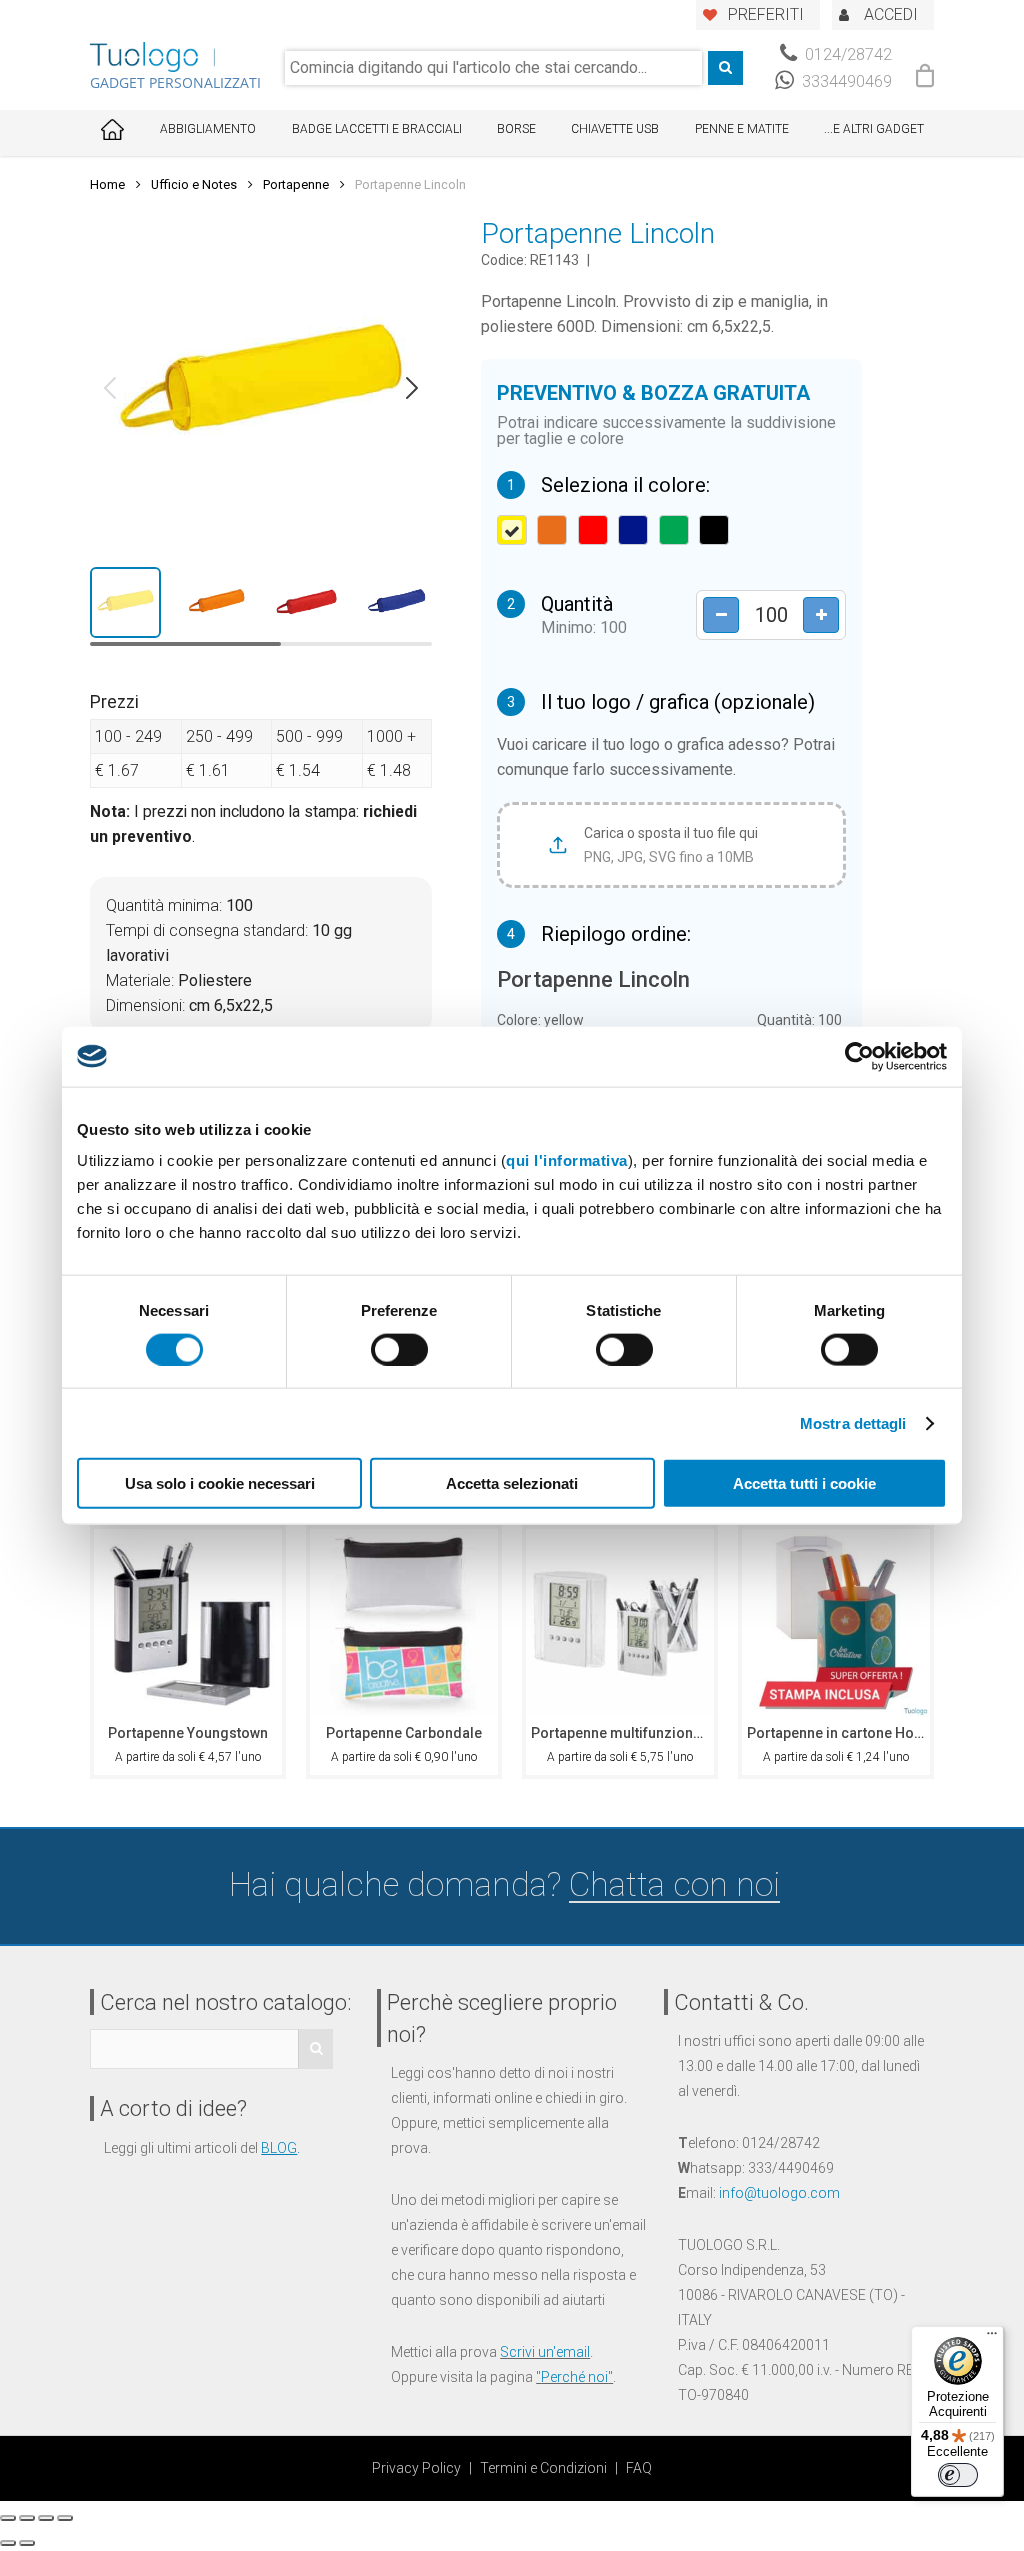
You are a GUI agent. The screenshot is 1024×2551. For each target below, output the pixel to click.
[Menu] (992, 2338)
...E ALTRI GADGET (874, 129)
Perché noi (574, 2377)
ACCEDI (891, 14)
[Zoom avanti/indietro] (65, 2518)
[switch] (399, 1349)
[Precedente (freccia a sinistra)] (8, 2543)
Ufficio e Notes (194, 184)
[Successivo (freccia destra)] (27, 2543)
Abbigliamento (208, 129)
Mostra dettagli (853, 1422)
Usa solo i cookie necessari (220, 1483)
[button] (110, 388)
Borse (516, 129)
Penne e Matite (742, 129)
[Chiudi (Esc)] (8, 2518)
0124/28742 (846, 54)
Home (107, 184)
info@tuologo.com (779, 2193)
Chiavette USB (615, 129)
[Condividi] (27, 2518)
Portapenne (296, 184)
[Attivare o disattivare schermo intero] (46, 2518)
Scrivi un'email (545, 2352)
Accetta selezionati (512, 1483)
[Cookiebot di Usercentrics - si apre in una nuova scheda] (859, 1056)
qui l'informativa (567, 1160)
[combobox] (493, 68)
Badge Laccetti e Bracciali (377, 129)
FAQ (639, 2468)
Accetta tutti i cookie (804, 1483)
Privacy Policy (416, 2468)
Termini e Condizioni (543, 2468)
